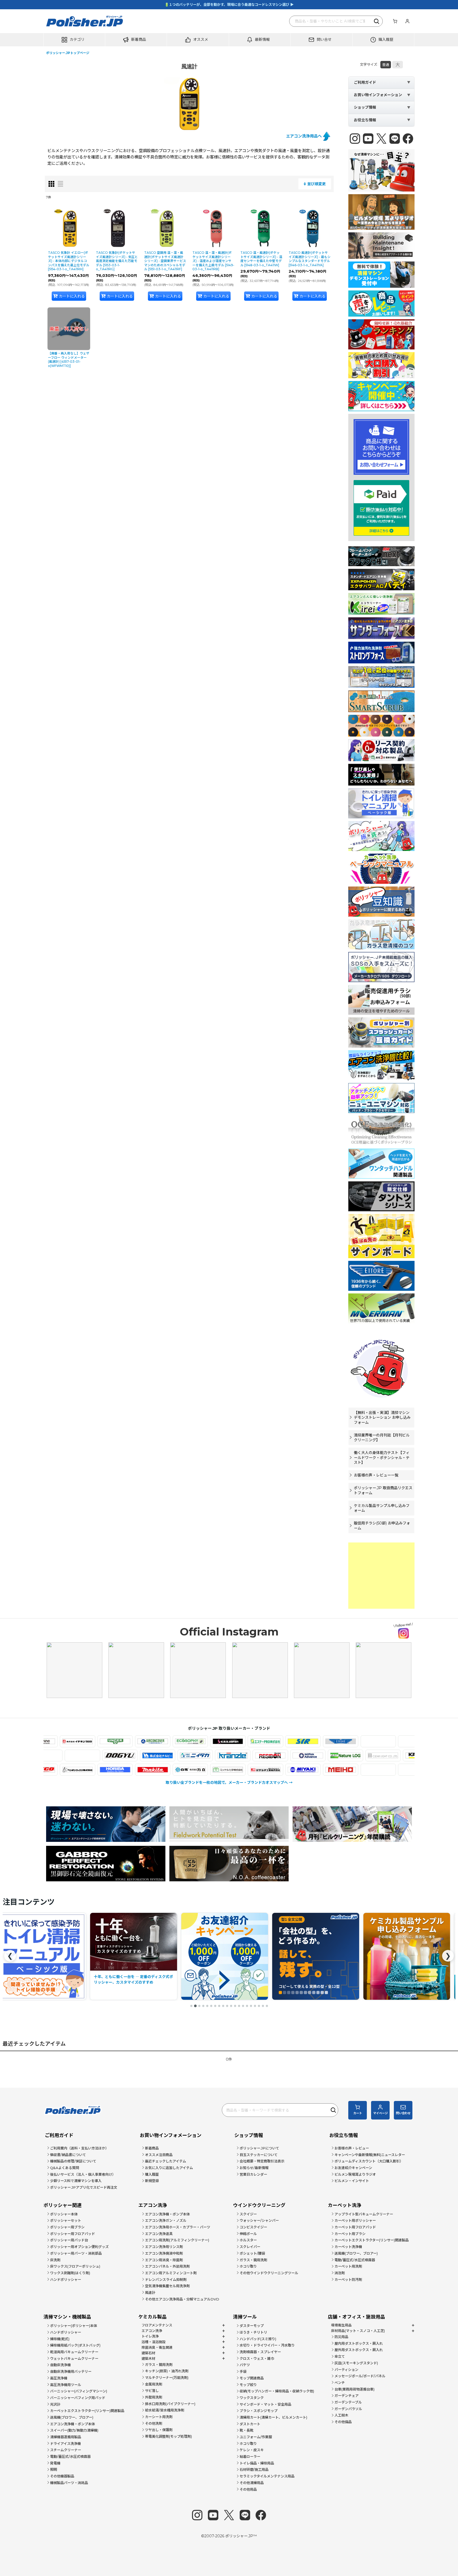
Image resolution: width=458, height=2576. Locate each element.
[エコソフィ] (119, 1741)
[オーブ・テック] (382, 1741)
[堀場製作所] (44, 1770)
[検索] (377, 21)
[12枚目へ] (235, 2006)
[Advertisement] (381, 1576)
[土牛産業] (191, 1756)
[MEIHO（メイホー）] (270, 1770)
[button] (74, 40)
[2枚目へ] (195, 2006)
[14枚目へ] (243, 2006)
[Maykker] (307, 1770)
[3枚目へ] (199, 2006)
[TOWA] (153, 1756)
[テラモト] (116, 1756)
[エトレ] (270, 1741)
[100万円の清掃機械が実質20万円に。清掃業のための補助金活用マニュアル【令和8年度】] (315, 1956)
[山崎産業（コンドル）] (382, 1770)
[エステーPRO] (194, 1741)
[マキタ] (82, 1770)
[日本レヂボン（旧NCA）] (341, 1756)
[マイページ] (407, 21)
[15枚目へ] (247, 2006)
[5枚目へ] (207, 2006)
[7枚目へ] (215, 2006)
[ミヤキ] (232, 1770)
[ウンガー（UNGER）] (44, 1741)
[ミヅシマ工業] (194, 1770)
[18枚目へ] (259, 2006)
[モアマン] (345, 1770)
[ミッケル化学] (157, 1770)
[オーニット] (345, 1741)
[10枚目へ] (227, 2006)
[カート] (395, 21)
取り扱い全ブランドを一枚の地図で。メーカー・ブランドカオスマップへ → (229, 1783)
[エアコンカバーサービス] (82, 1741)
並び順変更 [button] (316, 184)
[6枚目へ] (211, 2006)
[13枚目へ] (239, 2006)
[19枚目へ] (263, 2006)
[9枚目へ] (223, 2006)
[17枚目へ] (255, 2006)
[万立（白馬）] (119, 1770)
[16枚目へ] (251, 2006)
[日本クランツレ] (304, 1756)
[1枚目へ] (191, 2006)
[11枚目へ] (231, 2006)
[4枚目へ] (203, 2006)
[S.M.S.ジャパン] (157, 1741)
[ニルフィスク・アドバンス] (379, 1756)
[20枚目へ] (267, 2006)
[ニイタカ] (266, 1756)
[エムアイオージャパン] (307, 1741)
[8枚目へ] (219, 2006)
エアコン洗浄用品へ (304, 136)
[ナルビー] (228, 1756)
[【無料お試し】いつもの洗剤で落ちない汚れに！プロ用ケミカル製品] (224, 1956)
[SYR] (232, 1741)
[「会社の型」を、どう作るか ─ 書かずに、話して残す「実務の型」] (133, 1956)
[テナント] (78, 1756)
